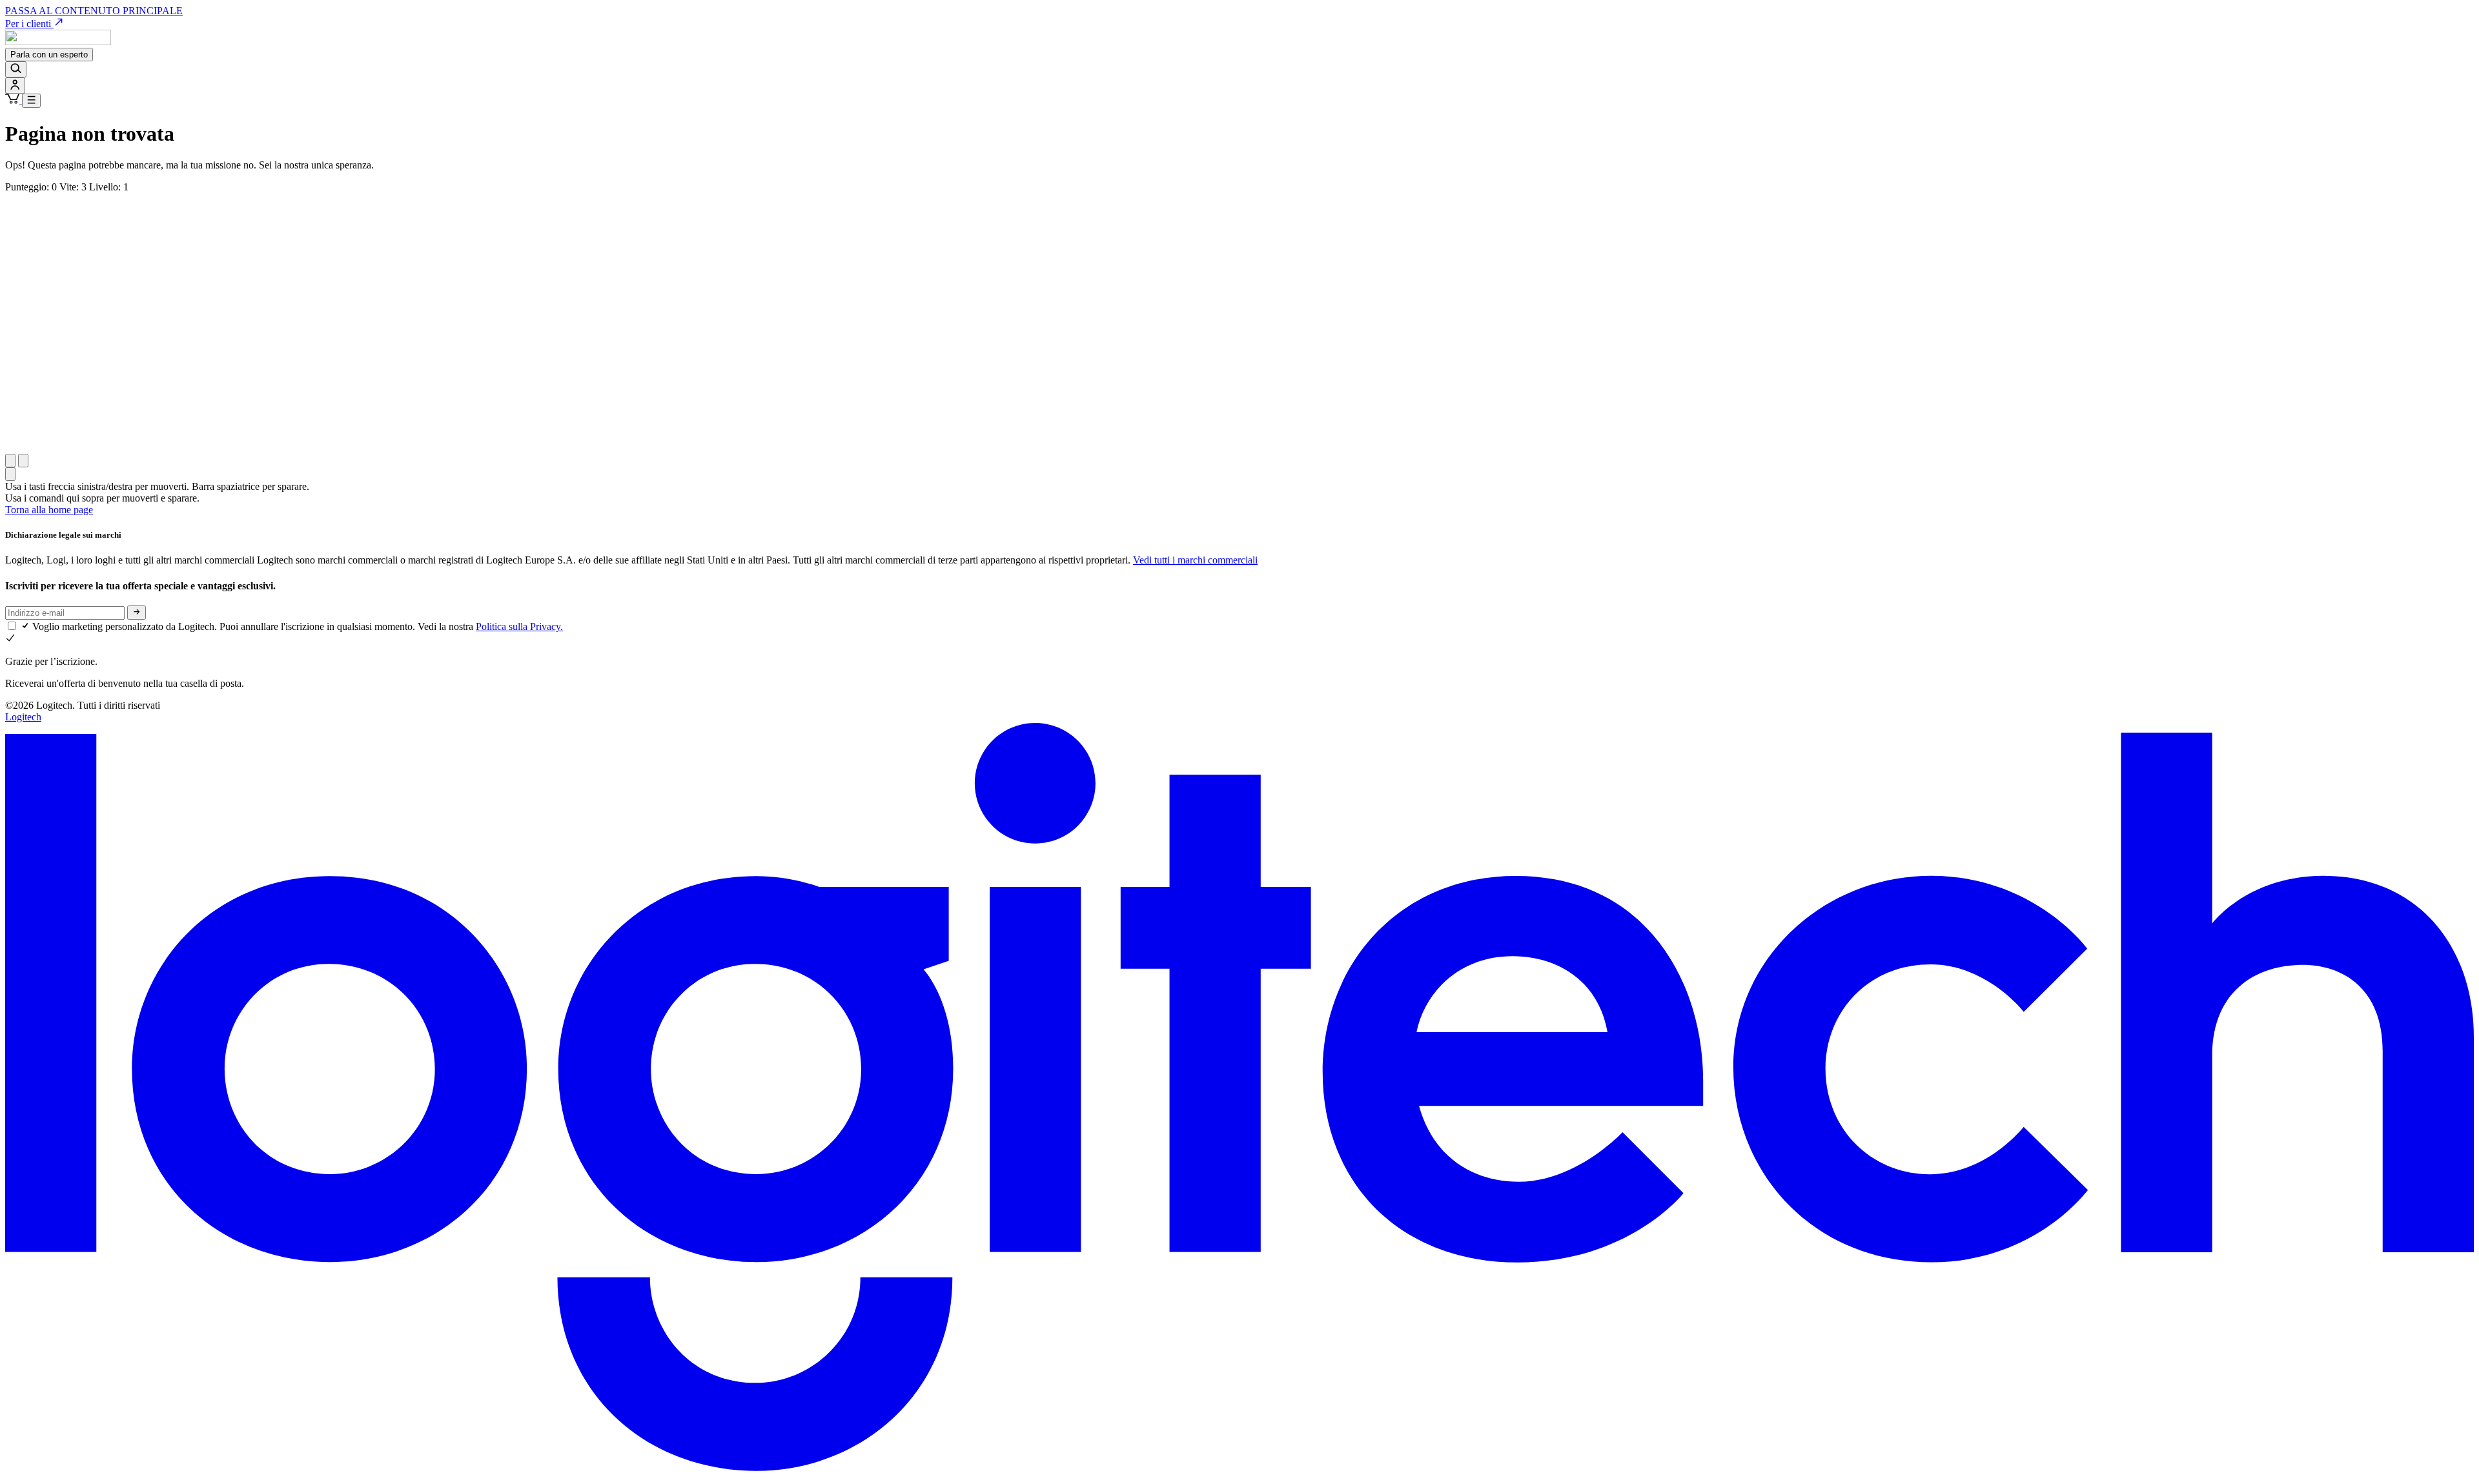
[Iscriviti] (137, 613)
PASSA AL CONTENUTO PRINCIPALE (94, 11)
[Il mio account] (15, 86)
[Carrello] (14, 100)
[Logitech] (58, 42)
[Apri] (31, 101)
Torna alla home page (49, 510)
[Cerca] (16, 69)
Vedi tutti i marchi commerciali (1195, 560)
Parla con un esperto (49, 55)
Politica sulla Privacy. (519, 626)
